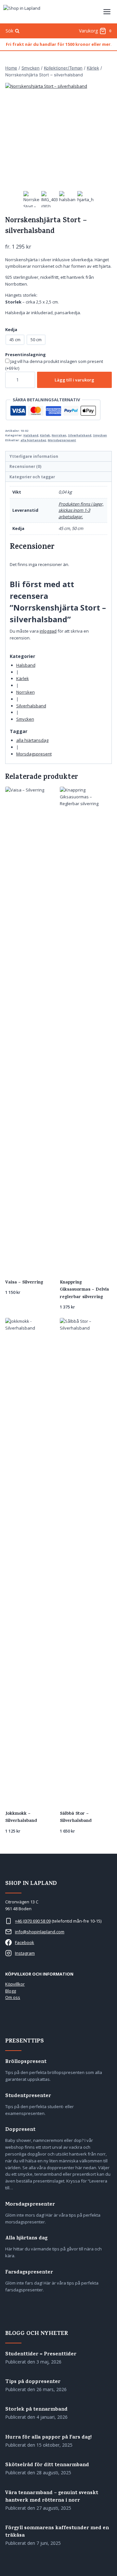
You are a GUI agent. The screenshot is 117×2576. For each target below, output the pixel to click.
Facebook (25, 1942)
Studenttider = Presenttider (41, 2355)
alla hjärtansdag (33, 440)
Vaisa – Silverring (24, 1283)
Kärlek (45, 435)
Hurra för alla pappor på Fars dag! (48, 2438)
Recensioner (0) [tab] (25, 466)
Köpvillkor (15, 1984)
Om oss (13, 1997)
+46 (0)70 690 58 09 (33, 1921)
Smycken (100, 435)
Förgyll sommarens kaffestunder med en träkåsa (57, 2532)
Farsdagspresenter (29, 2273)
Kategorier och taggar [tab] (32, 477)
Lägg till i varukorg (74, 380)
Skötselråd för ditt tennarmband (47, 2465)
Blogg (11, 1991)
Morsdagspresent (62, 440)
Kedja (11, 329)
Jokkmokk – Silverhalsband (21, 1817)
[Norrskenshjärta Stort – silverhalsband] (58, 136)
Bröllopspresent (26, 2062)
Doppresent (20, 2130)
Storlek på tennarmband (36, 2410)
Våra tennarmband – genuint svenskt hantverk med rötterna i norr (52, 2497)
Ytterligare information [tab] (34, 456)
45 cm (15, 340)
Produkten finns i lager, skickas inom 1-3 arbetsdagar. (81, 510)
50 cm (36, 340)
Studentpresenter (28, 2096)
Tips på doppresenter (33, 2382)
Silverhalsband (80, 435)
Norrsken (59, 435)
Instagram (25, 1953)
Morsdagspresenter (30, 2205)
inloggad (48, 631)
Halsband (31, 435)
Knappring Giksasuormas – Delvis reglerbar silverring (84, 1290)
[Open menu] (107, 12)
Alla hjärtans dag (26, 2239)
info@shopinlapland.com (40, 1932)
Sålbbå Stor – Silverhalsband (76, 1817)
